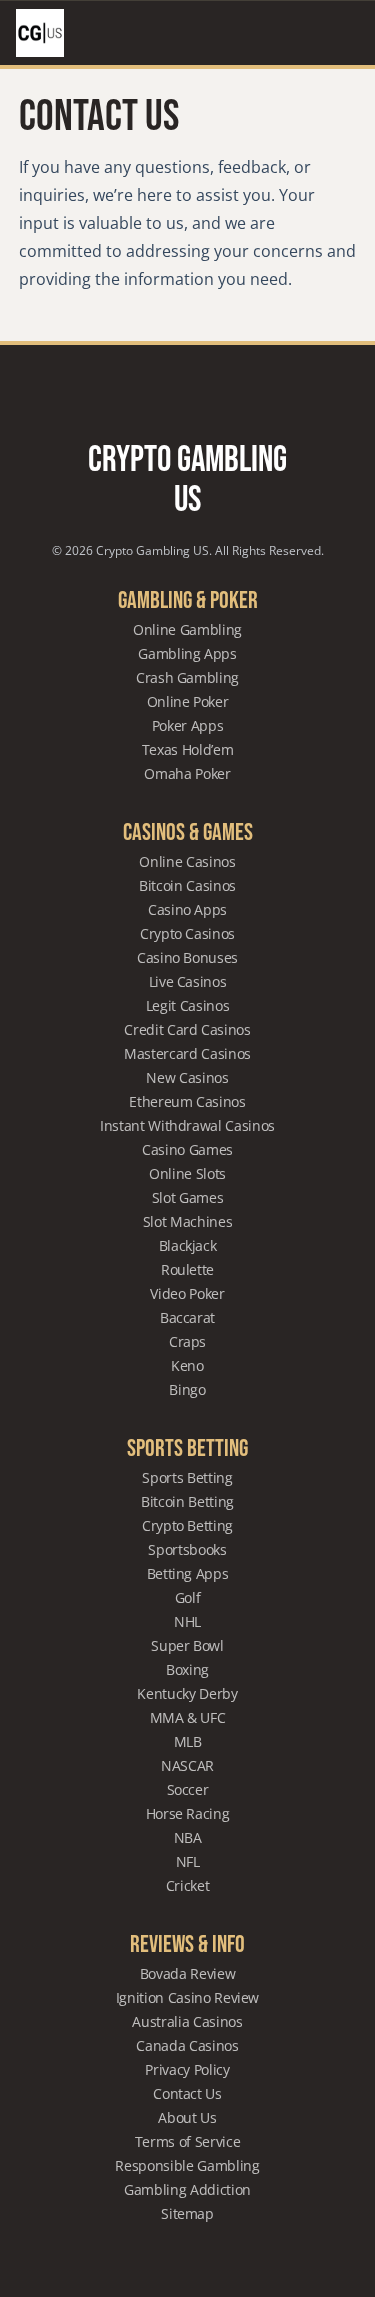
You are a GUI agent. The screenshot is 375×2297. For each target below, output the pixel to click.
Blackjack (188, 1245)
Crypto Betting (187, 1525)
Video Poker (187, 1293)
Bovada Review (187, 1973)
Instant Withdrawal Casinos (187, 1125)
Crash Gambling (187, 677)
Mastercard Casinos (187, 1053)
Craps (187, 1341)
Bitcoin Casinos (187, 885)
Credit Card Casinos (187, 1029)
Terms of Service (187, 2141)
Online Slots (187, 1173)
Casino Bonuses (187, 957)
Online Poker (188, 701)
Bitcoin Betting (187, 1501)
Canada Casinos (187, 2045)
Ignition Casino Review (187, 1997)
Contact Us (187, 2093)
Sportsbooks (187, 1549)
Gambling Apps (187, 653)
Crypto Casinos (187, 933)
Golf (188, 1597)
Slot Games (188, 1197)
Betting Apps (188, 1573)
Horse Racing (188, 1813)
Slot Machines (187, 1221)
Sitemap (187, 2213)
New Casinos (187, 1077)
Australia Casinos (187, 2021)
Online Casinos (187, 861)
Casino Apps (187, 909)
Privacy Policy (187, 2069)
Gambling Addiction (187, 2189)
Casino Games (187, 1149)
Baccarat (187, 1317)
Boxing (187, 1669)
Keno (187, 1365)
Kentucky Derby (187, 1693)
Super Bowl (187, 1645)
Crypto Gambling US (187, 481)
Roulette (187, 1269)
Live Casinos (188, 981)
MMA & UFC (188, 1717)
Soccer (188, 1789)
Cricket (188, 1885)
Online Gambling (187, 629)
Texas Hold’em (187, 749)
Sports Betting (187, 1477)
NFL (188, 1861)
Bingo (187, 1389)
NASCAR (187, 1765)
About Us (187, 2117)
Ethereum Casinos (187, 1101)
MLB (188, 1741)
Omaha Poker (187, 773)
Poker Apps (188, 725)
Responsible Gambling (187, 2165)
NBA (188, 1837)
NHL (187, 1621)
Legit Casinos (187, 1005)
